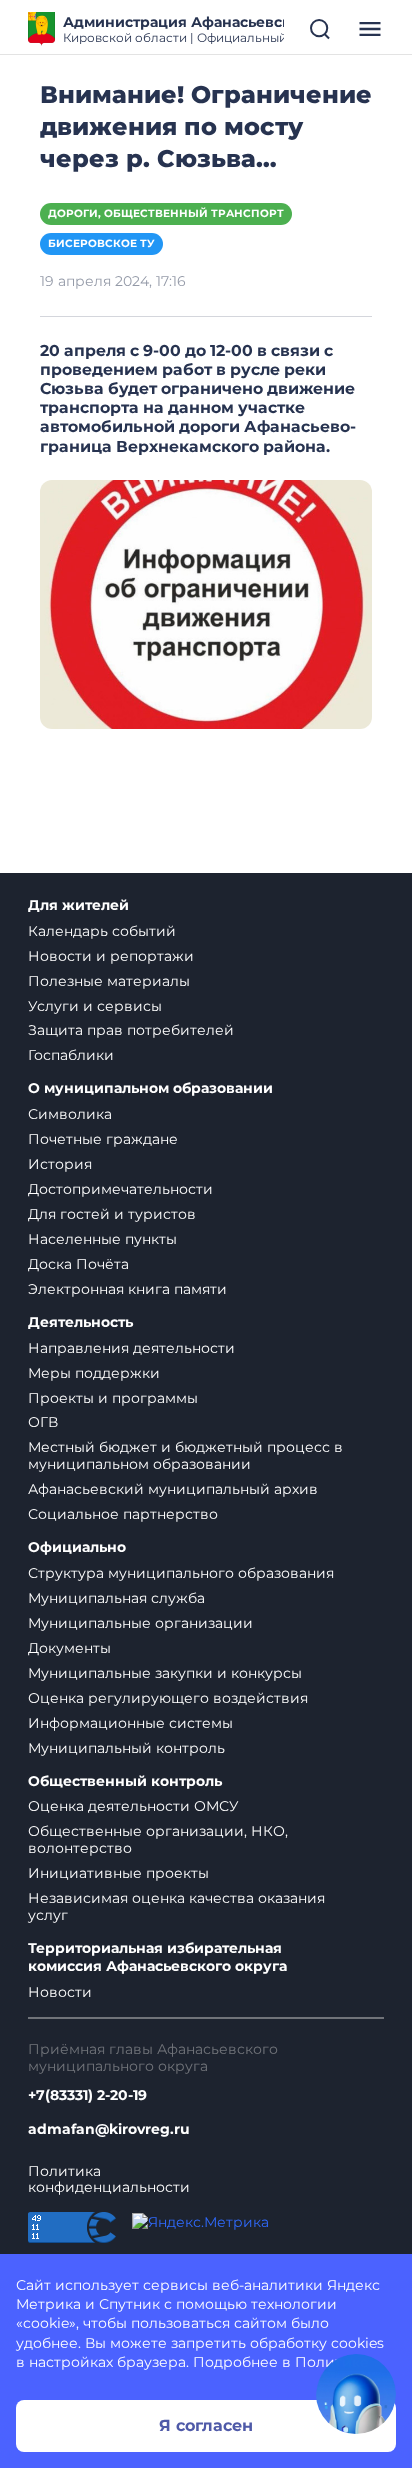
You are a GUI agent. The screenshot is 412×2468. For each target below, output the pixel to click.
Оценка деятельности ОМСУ (133, 1806)
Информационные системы (130, 1723)
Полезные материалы (109, 981)
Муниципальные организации (140, 1623)
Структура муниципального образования (181, 1573)
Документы (69, 1648)
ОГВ (43, 1422)
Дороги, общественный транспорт (166, 213)
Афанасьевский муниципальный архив (173, 1489)
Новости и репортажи (111, 956)
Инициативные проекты (118, 1873)
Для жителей (78, 905)
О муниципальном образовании (150, 1088)
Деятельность (80, 1322)
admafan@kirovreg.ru (109, 2129)
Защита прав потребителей (131, 1030)
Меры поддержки (94, 1373)
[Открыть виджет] (356, 2394)
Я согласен (206, 2425)
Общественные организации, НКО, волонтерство (158, 1839)
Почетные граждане (103, 1139)
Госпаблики (71, 1055)
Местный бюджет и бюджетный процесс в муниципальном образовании (185, 1455)
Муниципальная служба (116, 1598)
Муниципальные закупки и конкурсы (165, 1673)
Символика (70, 1114)
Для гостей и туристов (112, 1214)
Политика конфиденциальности (109, 2180)
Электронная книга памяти (127, 1289)
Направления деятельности (131, 1348)
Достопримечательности (120, 1189)
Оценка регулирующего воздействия (168, 1698)
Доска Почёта (78, 1264)
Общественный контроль (125, 1781)
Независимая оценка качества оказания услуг (176, 1906)
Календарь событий (102, 931)
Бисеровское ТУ (101, 243)
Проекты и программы (113, 1398)
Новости (60, 1992)
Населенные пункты (102, 1239)
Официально (77, 1547)
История (60, 1164)
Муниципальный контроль (126, 1748)
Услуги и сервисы (95, 1006)
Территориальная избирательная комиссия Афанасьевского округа (157, 1957)
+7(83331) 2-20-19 (87, 2095)
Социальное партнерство (123, 1514)
